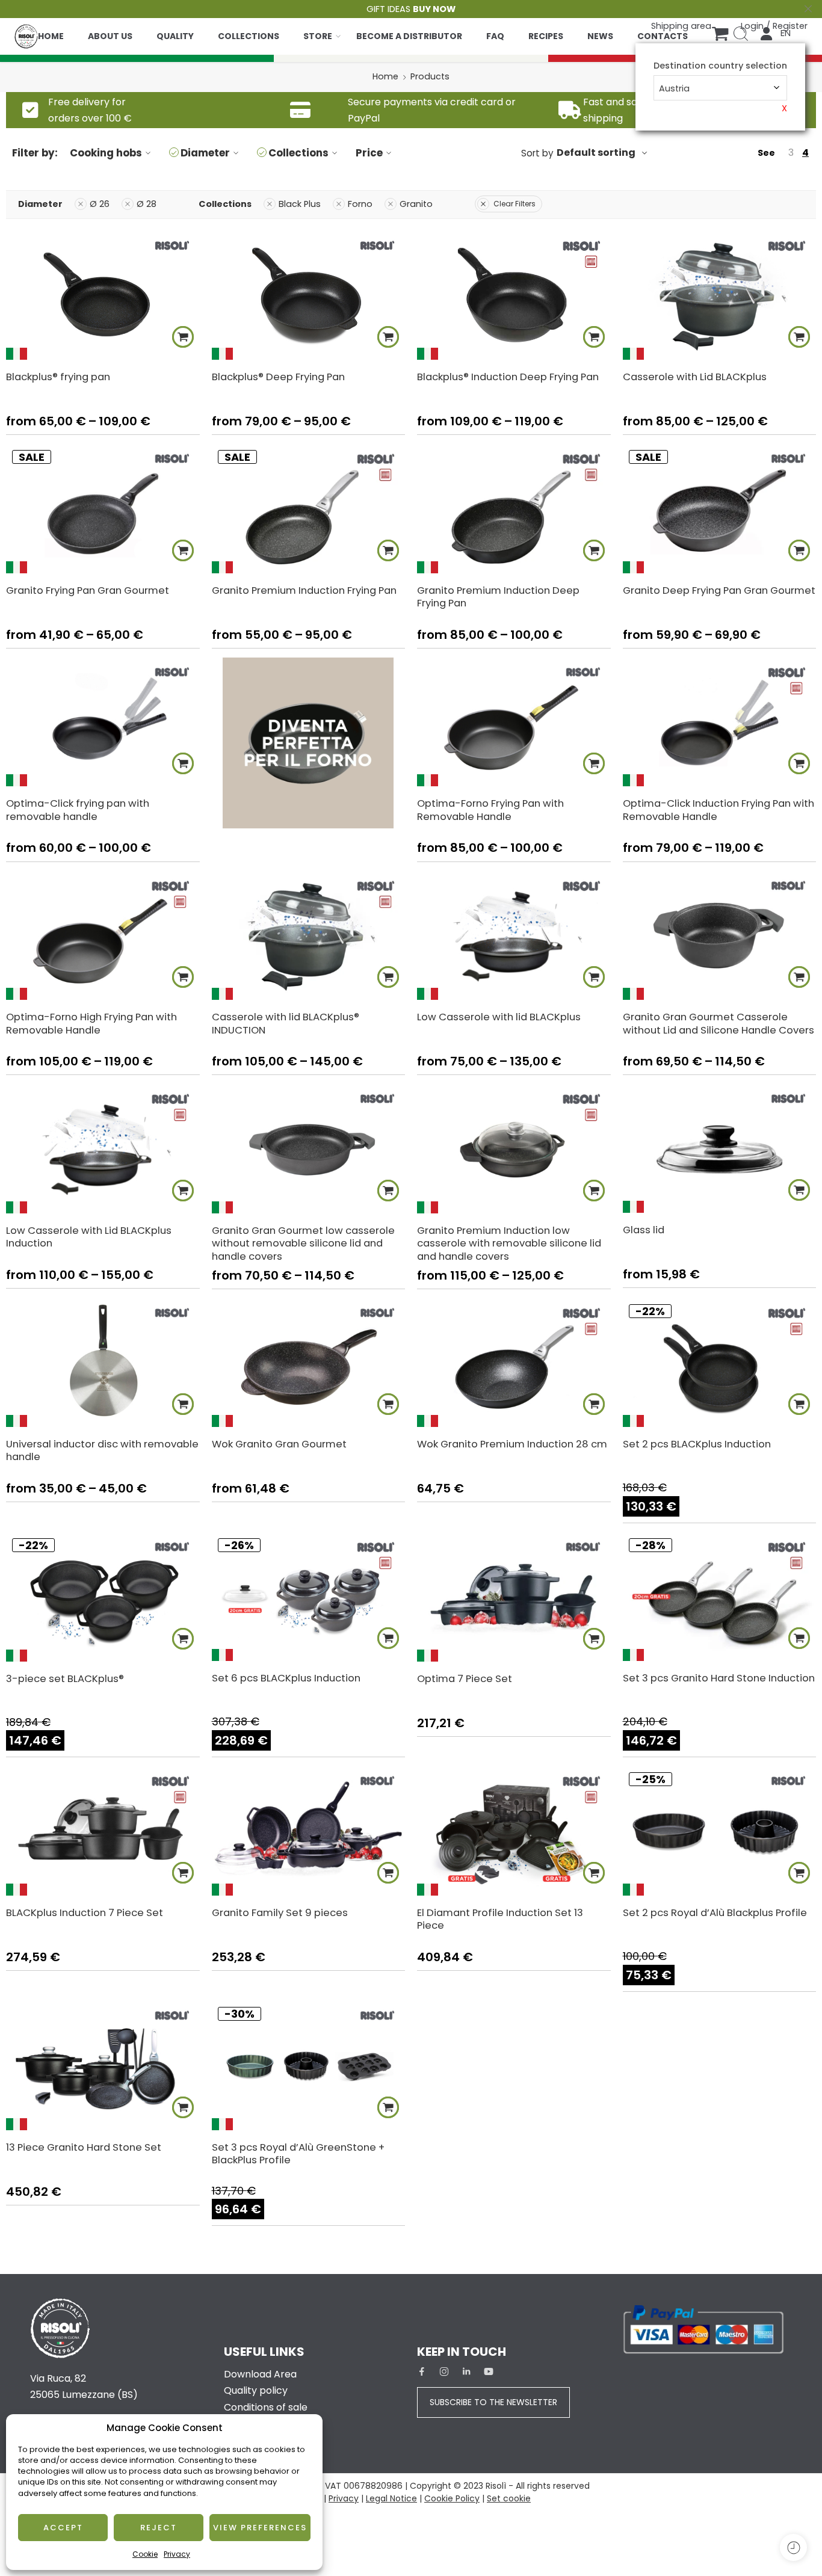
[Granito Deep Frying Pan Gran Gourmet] (720, 508)
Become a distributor (409, 36)
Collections (249, 36)
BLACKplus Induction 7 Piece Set (85, 1912)
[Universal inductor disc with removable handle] (103, 1363)
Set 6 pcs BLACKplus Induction (286, 1678)
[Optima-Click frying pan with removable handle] (103, 722)
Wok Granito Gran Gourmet (279, 1444)
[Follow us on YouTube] (489, 2371)
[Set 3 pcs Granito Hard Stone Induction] (720, 1597)
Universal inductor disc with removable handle (102, 1450)
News (600, 36)
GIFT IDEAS (411, 9)
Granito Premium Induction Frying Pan (304, 590)
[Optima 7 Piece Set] (514, 1597)
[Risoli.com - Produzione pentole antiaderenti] (26, 33)
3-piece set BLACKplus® (65, 1678)
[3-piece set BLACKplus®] (103, 1597)
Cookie (145, 2554)
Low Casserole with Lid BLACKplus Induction (89, 1237)
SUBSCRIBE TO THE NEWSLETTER (493, 2402)
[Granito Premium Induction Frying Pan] (309, 508)
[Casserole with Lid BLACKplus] (720, 295)
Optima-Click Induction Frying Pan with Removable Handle (718, 810)
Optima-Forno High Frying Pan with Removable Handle (91, 1023)
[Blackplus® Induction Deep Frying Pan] (514, 295)
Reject (159, 2528)
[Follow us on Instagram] (444, 2371)
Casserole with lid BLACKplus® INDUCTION (286, 1023)
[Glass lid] (720, 1148)
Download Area (260, 2374)
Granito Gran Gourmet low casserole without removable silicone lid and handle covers (303, 1243)
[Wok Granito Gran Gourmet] (309, 1363)
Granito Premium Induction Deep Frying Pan (498, 597)
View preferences (260, 2528)
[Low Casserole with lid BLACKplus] (514, 935)
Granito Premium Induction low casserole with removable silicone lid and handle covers (509, 1243)
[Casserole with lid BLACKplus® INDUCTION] (309, 935)
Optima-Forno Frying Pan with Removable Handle (490, 810)
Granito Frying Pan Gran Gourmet (88, 590)
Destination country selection (720, 66)
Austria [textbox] (674, 88)
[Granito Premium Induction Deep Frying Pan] (514, 508)
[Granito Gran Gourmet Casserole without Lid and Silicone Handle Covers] (720, 935)
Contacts (663, 36)
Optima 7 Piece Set (465, 1678)
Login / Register (774, 26)
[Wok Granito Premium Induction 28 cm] (514, 1363)
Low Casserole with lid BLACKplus (499, 1017)
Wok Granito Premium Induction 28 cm (512, 1444)
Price (369, 153)
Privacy (177, 2554)
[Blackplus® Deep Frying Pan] (309, 295)
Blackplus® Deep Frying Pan (278, 377)
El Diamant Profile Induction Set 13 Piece (500, 1919)
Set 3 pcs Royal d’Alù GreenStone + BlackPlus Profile (298, 2154)
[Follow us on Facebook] (422, 2371)
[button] (594, 1404)
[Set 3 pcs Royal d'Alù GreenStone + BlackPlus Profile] (309, 2066)
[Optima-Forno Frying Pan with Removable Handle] (514, 722)
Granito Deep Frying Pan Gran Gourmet (719, 590)
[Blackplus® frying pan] (103, 295)
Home (51, 36)
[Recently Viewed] (793, 2547)
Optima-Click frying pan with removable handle (78, 810)
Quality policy (256, 2390)
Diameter (205, 153)
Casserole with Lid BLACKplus (695, 377)
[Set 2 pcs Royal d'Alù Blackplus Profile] (720, 1831)
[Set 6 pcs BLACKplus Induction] (309, 1597)
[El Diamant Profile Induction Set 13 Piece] (514, 1831)
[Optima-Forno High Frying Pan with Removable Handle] (103, 935)
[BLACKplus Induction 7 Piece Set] (103, 1831)
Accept (63, 2528)
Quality (175, 36)
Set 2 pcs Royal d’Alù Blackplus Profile (715, 1912)
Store (318, 36)
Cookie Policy (452, 2498)
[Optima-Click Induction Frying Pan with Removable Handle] (720, 722)
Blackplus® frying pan (58, 377)
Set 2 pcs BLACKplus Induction (697, 1444)
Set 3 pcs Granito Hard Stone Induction (719, 1678)
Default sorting (596, 153)
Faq (495, 36)
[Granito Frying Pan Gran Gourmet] (103, 508)
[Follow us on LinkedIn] (466, 2371)
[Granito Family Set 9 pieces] (309, 1831)
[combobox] (720, 88)
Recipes (546, 36)
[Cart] (720, 34)
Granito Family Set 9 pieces (280, 1912)
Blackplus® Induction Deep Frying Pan (508, 377)
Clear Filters (515, 204)
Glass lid (644, 1230)
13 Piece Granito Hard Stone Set (84, 2147)
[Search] (741, 34)
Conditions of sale (266, 2407)
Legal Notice (391, 2498)
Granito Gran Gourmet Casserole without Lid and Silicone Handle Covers (718, 1023)
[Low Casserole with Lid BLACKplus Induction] (103, 1148)
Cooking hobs (106, 153)
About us (110, 36)
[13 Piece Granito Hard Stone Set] (103, 2066)
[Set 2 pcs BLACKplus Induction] (720, 1363)
